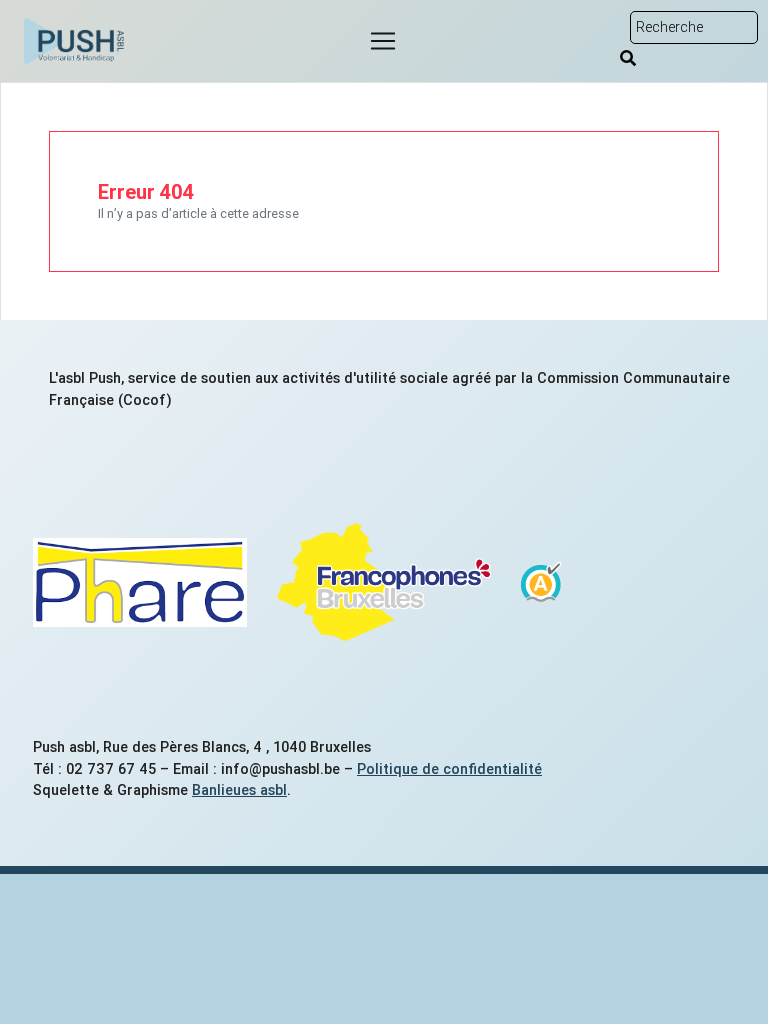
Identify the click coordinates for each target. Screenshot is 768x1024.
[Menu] (383, 41)
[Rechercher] (628, 58)
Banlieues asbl (239, 790)
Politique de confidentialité (449, 769)
